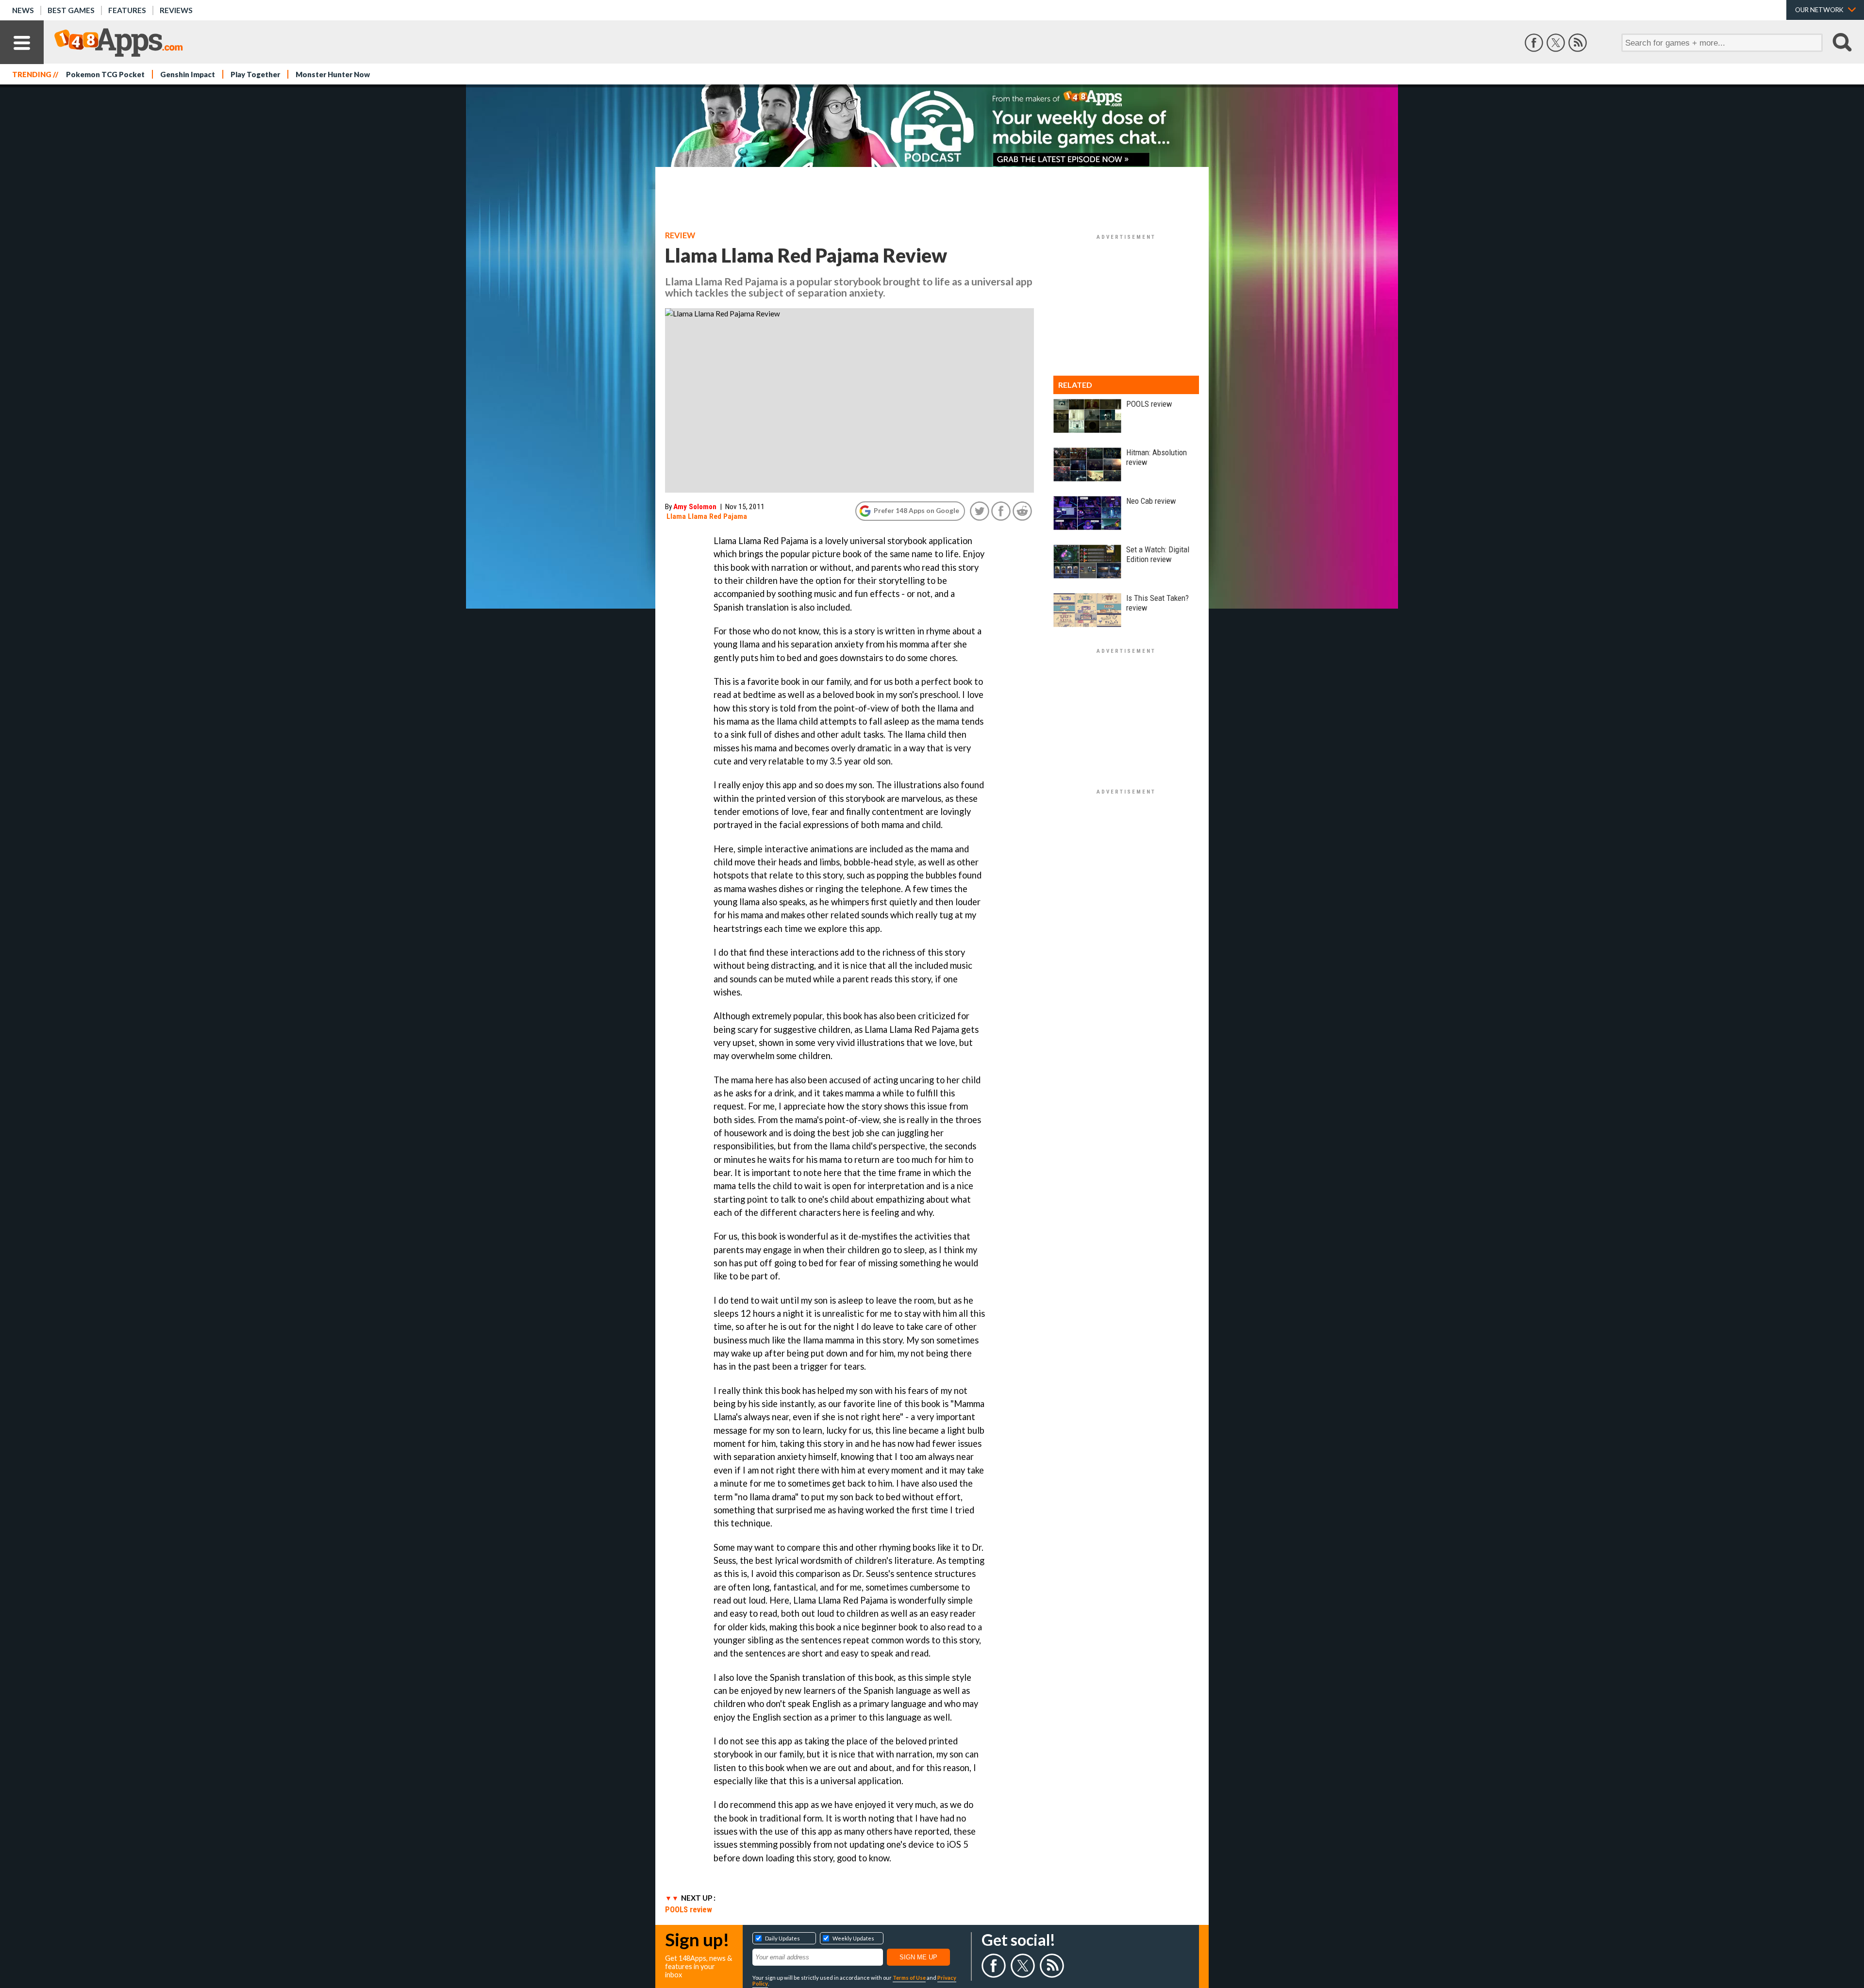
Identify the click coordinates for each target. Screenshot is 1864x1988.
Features (127, 10)
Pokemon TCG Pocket (105, 74)
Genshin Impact (188, 74)
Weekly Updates (853, 1938)
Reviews (176, 10)
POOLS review (689, 1909)
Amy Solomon (695, 507)
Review (680, 235)
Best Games (71, 10)
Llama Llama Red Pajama (707, 516)
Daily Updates (782, 1938)
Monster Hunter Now (333, 74)
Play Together (255, 74)
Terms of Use (909, 1978)
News (23, 10)
